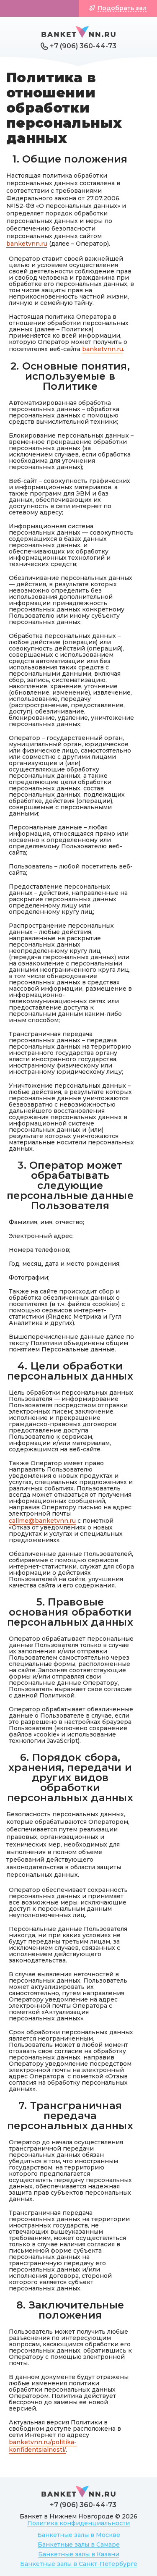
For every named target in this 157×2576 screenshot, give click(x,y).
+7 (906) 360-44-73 (83, 46)
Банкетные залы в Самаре (79, 2545)
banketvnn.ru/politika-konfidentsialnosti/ (43, 2446)
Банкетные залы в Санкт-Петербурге (79, 2564)
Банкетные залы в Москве (79, 2535)
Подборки (43, 8)
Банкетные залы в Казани (79, 2554)
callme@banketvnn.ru (42, 1521)
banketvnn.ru (27, 244)
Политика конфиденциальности (78, 2523)
